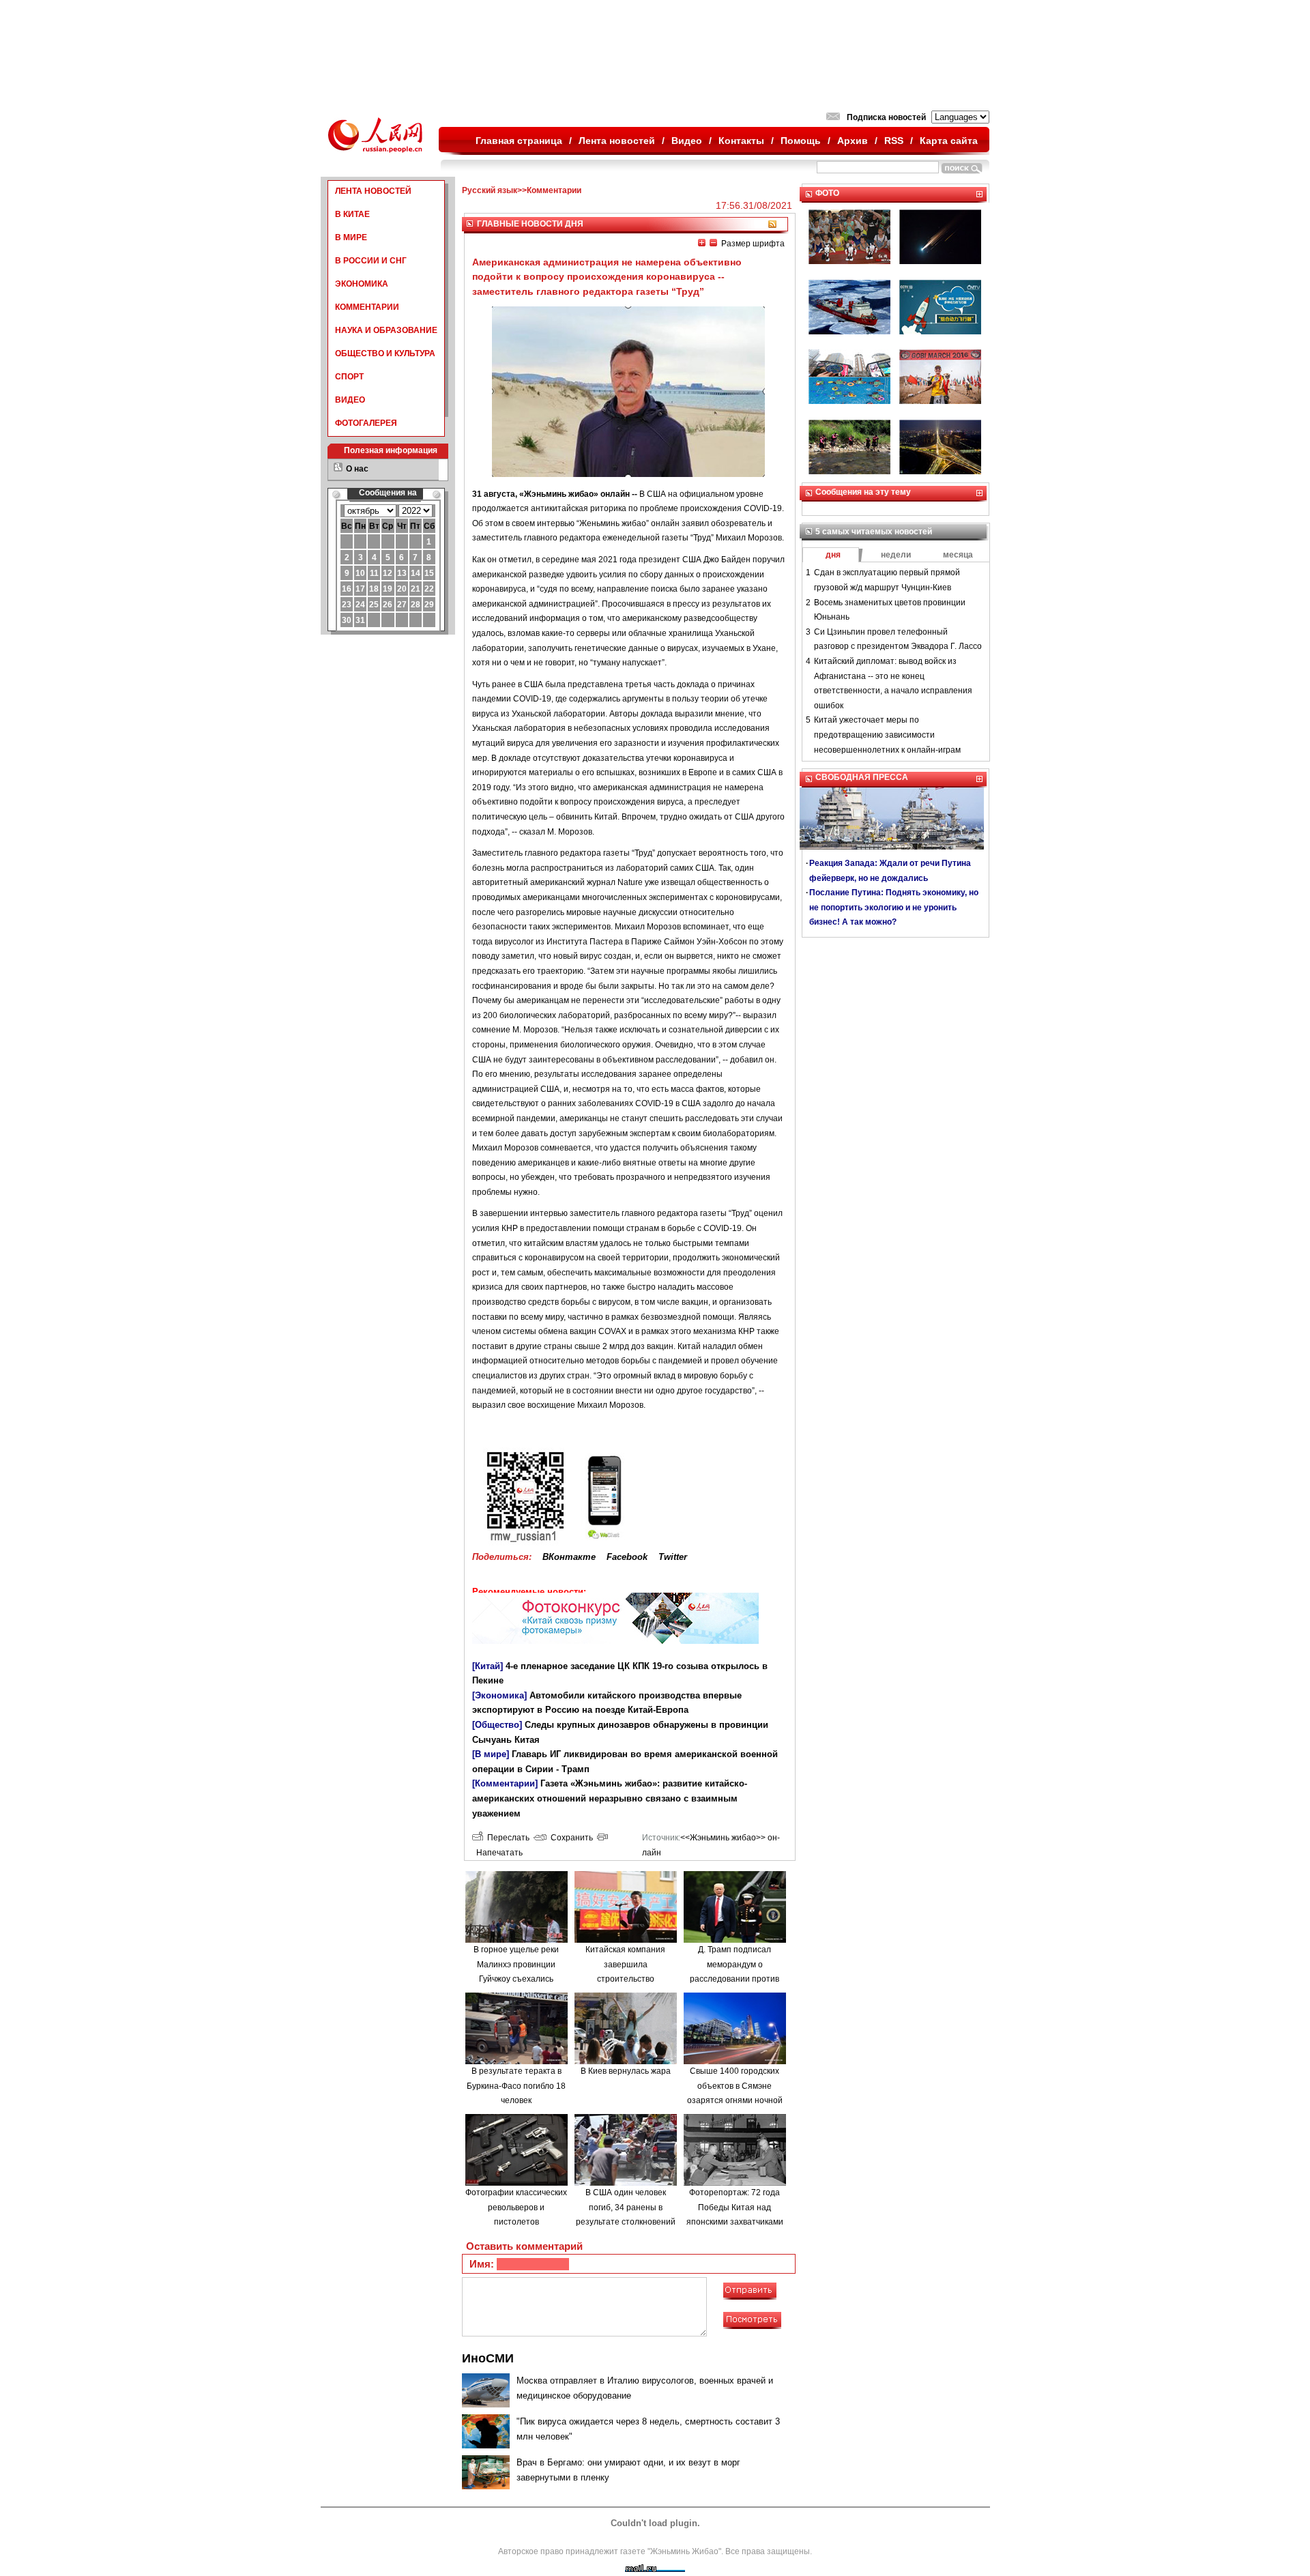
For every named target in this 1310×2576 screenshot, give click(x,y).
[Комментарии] (505, 1783)
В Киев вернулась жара (626, 2071)
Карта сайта (949, 141)
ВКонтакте (569, 1557)
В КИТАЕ (352, 214)
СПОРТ (349, 377)
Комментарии (554, 190)
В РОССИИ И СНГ (371, 261)
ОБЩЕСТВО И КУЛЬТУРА (385, 353)
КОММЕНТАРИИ (367, 307)
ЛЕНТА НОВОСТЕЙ (373, 191)
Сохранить (570, 1838)
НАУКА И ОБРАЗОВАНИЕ (386, 330)
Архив (853, 141)
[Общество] (497, 1725)
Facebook (627, 1557)
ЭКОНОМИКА (362, 284)
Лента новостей (617, 141)
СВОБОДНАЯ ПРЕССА (862, 777)
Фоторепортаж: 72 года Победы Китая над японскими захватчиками (735, 2207)
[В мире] (491, 1754)
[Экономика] (499, 1695)
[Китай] (487, 1666)
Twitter (673, 1557)
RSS (894, 141)
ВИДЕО (350, 400)
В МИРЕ (351, 237)
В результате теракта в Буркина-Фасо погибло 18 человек (516, 2086)
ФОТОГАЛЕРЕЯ (366, 423)
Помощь (801, 141)
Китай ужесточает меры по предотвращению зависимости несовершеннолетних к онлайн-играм (887, 735)
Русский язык (490, 190)
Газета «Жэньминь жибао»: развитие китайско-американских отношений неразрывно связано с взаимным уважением (610, 1798)
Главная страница (519, 141)
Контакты (741, 141)
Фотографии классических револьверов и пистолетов (516, 2207)
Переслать (506, 1838)
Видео (687, 141)
